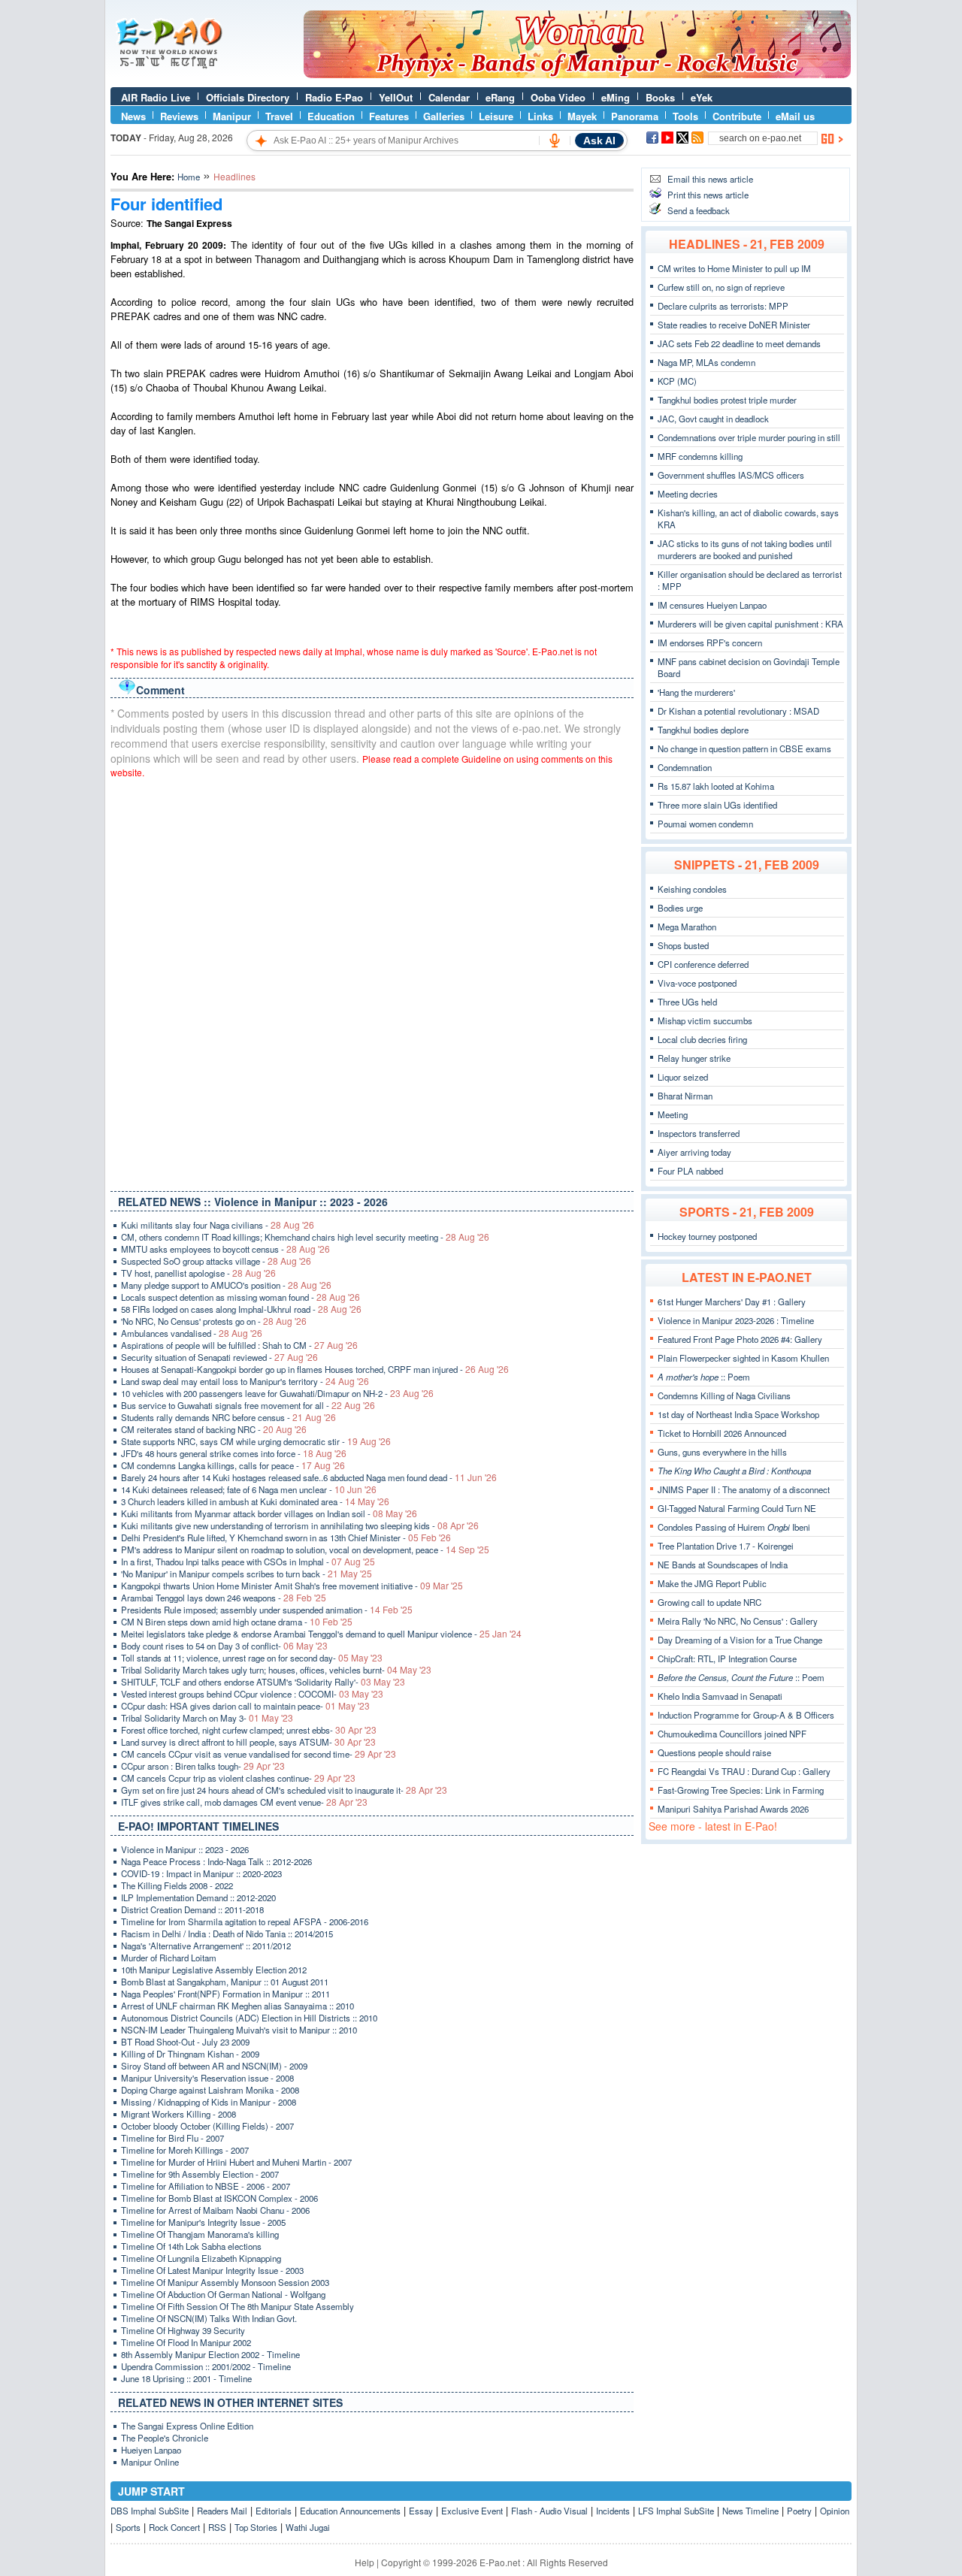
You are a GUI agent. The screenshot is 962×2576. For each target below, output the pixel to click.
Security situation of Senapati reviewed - (219, 1357)
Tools (685, 116)
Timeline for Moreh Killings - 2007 (185, 2150)
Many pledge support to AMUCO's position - (226, 1285)
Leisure (496, 116)
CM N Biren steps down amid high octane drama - (237, 1622)
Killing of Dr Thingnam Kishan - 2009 (190, 2054)
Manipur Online (150, 2462)
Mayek (582, 116)
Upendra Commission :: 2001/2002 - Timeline (206, 2366)
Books (660, 97)
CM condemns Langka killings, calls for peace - (233, 1465)
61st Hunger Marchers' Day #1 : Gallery (732, 1302)
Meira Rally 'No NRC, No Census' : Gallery (738, 1621)
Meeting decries (688, 494)
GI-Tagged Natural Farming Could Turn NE (737, 1508)
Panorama (635, 116)
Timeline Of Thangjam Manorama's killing (200, 2234)
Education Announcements (350, 2511)
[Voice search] (555, 141)
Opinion (835, 2511)
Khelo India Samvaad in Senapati (720, 1696)
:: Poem (704, 1377)
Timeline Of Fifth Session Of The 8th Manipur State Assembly (237, 2306)
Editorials (274, 2511)
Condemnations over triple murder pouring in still (749, 437)
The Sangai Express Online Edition (187, 2426)
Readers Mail (222, 2511)
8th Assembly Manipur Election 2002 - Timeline (210, 2354)
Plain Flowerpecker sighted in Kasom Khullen (743, 1358)
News (133, 116)
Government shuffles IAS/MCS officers (731, 475)
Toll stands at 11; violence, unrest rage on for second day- (252, 1658)
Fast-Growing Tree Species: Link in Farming (741, 1790)
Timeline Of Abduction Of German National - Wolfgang (223, 2294)
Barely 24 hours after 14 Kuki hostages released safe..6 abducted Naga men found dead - (309, 1477)
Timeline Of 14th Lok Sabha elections (191, 2246)
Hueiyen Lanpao (151, 2450)
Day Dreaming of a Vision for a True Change (740, 1640)
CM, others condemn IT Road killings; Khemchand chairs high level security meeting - (305, 1237)
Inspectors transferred (699, 1133)
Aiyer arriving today (694, 1152)
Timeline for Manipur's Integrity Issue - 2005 (203, 2222)
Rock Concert (174, 2527)
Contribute (737, 116)
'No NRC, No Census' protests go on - (214, 1321)
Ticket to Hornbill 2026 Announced (722, 1433)
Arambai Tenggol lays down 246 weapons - (224, 1598)
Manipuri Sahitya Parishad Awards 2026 (733, 1809)
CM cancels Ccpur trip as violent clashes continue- (238, 1778)
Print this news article (708, 195)
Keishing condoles (692, 889)
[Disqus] (372, 981)
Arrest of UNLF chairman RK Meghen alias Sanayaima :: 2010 (237, 2006)
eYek (702, 97)
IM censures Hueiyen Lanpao (712, 605)
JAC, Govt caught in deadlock (713, 419)
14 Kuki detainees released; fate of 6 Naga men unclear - (249, 1489)
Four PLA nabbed (690, 1171)
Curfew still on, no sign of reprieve (721, 287)
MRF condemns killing (700, 456)
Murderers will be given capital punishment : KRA (750, 624)
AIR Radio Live (156, 97)
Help (365, 2562)
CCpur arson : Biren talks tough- (203, 1766)
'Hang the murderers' (696, 692)
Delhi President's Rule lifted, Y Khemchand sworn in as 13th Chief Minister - (286, 1537)
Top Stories (256, 2527)
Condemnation (685, 767)
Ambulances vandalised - (192, 1333)
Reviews (179, 116)
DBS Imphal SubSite (150, 2511)
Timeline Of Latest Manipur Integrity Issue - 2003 (212, 2270)
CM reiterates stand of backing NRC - (214, 1429)
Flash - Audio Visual (549, 2511)
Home (189, 177)
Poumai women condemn (705, 824)
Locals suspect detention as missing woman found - (240, 1297)
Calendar (449, 97)
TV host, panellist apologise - (198, 1273)
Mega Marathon (687, 927)
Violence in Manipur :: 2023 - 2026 (185, 1849)
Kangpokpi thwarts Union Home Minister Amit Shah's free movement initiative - (292, 1586)
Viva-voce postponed (697, 983)
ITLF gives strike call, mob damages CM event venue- (244, 1802)
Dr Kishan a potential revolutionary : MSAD (738, 711)
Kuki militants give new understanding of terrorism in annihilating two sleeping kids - (300, 1525)
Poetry (799, 2511)
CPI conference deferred (703, 964)
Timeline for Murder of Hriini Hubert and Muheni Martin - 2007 (236, 2162)
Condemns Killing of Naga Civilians (724, 1395)
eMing (616, 97)
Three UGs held (687, 1002)
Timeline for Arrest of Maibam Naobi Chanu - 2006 (215, 2210)
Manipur (232, 116)
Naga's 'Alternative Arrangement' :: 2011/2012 (206, 1946)
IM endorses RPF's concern (710, 642)
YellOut (396, 97)
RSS (217, 2527)
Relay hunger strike (694, 1058)
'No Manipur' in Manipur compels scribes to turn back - (247, 1574)
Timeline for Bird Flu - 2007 (172, 2138)
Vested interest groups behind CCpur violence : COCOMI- (252, 1694)
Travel (279, 116)
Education (331, 116)
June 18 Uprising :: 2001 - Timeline (186, 2378)
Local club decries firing (702, 1039)
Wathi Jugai (308, 2527)
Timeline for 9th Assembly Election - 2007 (200, 2174)
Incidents (613, 2511)
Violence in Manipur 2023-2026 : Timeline (736, 1320)
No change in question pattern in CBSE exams (744, 748)
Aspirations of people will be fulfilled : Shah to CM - (239, 1345)
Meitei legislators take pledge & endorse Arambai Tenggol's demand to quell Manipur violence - (321, 1634)
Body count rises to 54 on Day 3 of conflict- (224, 1646)
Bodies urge (680, 908)
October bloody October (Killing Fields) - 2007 (207, 2126)
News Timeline (750, 2511)
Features (389, 116)
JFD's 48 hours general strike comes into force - (234, 1453)
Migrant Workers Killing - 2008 (178, 2114)
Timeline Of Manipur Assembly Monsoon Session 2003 (225, 2282)
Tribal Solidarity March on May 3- (207, 1718)
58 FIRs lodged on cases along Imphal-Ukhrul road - (241, 1309)
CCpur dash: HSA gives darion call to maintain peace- (245, 1706)
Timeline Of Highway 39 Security (183, 2330)
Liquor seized (683, 1077)
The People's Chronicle (165, 2438)
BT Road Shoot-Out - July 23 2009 (185, 2042)
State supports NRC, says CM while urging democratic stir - (256, 1441)
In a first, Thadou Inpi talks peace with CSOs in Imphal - (248, 1562)
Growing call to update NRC (709, 1602)
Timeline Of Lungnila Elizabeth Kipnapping (201, 2258)
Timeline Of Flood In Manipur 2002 (186, 2342)
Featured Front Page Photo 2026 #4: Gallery (740, 1339)
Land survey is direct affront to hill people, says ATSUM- (248, 1742)
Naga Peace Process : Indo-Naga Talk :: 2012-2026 (216, 1861)
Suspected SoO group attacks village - (216, 1261)
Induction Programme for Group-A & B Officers (746, 1715)
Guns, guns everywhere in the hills (722, 1452)
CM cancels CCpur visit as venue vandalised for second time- (259, 1754)
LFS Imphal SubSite (676, 2511)
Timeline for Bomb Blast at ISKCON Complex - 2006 (219, 2198)
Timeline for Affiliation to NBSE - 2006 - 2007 (206, 2186)
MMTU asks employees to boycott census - (225, 1249)
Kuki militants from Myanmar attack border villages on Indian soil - (269, 1513)
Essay (421, 2511)
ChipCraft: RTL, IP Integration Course (727, 1658)
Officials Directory (248, 97)
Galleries (444, 116)
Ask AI (599, 141)
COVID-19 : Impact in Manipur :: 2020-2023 (201, 1873)
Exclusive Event (472, 2511)
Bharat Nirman (685, 1096)
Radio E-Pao (334, 97)
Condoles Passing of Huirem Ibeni (734, 1527)
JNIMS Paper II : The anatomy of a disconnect (744, 1489)
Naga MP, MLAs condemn (706, 362)
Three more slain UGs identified (717, 805)
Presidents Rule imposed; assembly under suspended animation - (267, 1610)
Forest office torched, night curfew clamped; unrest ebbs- (249, 1730)
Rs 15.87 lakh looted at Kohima (716, 786)
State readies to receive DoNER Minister (734, 325)
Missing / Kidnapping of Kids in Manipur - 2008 (209, 2102)
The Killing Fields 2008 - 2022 (177, 1885)
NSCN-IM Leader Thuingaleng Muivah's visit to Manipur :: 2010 (239, 2030)
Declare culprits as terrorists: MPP (723, 306)
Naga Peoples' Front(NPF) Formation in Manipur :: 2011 (225, 1994)
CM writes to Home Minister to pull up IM (734, 268)
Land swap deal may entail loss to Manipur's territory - (245, 1381)
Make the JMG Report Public (712, 1583)
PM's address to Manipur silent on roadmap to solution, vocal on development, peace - (305, 1550)
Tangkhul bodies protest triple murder (727, 400)
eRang (500, 97)
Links (540, 116)
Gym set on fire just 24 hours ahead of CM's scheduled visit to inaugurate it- (284, 1790)
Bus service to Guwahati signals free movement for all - (248, 1405)
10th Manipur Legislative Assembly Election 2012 (214, 1970)
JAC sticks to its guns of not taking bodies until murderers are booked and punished (745, 549)
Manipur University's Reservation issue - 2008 (207, 2078)
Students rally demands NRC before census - (228, 1417)
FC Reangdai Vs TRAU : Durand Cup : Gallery (744, 1771)
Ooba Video (558, 97)
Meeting (673, 1114)
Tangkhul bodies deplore (703, 730)
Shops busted (683, 945)
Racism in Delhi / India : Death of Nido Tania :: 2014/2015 (227, 1934)
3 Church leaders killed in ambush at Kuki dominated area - (255, 1501)
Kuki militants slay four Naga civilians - (218, 1225)
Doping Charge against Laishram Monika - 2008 (210, 2090)
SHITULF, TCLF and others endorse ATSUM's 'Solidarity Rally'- (263, 1682)
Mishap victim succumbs (705, 1020)
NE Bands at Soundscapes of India (723, 1565)
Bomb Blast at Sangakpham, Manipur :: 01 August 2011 (225, 1982)
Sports (128, 2527)
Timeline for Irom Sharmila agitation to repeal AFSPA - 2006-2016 (245, 1921)
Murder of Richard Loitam (169, 1958)
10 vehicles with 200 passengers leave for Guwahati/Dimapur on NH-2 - (277, 1393)
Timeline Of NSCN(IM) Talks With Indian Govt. (209, 2318)
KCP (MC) (677, 381)
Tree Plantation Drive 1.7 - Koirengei (726, 1546)
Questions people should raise (714, 1752)
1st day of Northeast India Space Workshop (738, 1414)
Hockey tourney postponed (707, 1236)
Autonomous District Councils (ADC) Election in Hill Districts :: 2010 (249, 2018)
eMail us (795, 116)
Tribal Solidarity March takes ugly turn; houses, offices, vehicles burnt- (276, 1670)
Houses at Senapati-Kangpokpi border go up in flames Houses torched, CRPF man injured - (315, 1369)
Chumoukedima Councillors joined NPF (732, 1734)
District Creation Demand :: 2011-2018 (192, 1909)
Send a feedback (699, 210)
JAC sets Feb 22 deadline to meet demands (739, 343)
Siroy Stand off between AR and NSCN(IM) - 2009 (214, 2066)
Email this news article (710, 179)
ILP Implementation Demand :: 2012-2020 (198, 1897)
